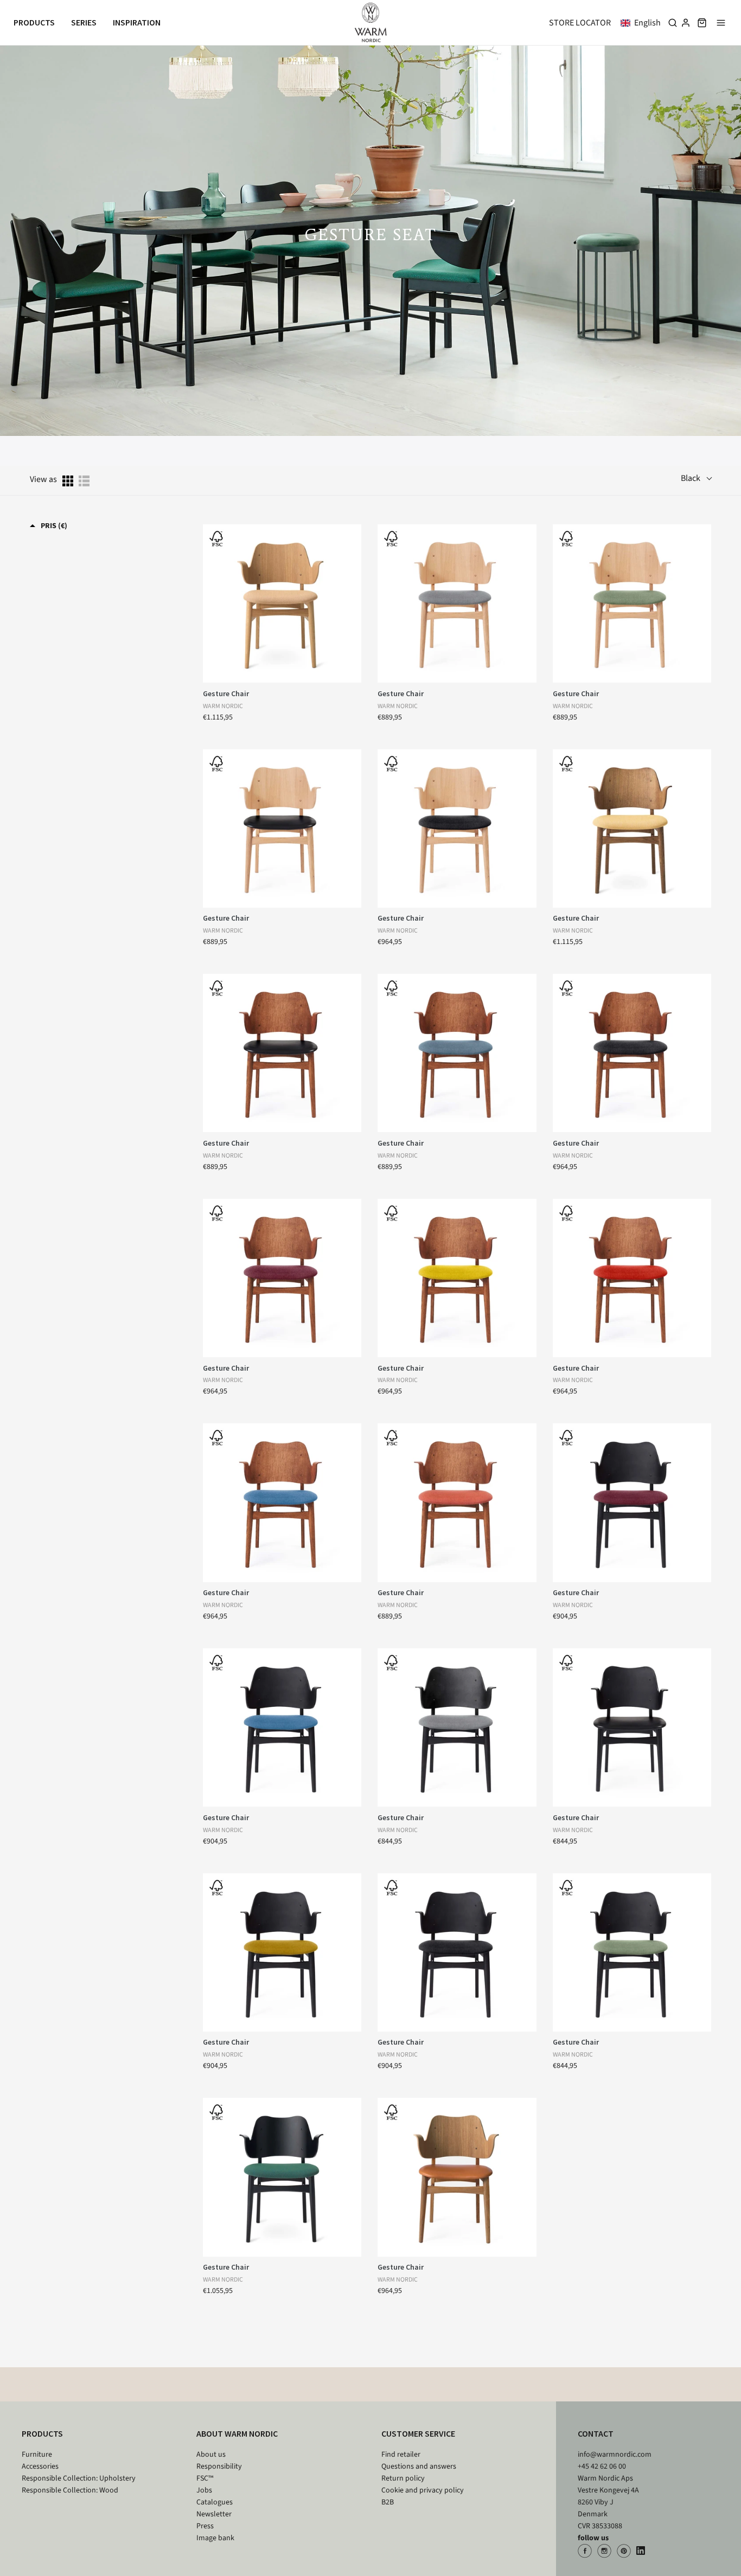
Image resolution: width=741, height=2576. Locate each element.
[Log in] (686, 23)
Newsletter (214, 2514)
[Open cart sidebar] (702, 23)
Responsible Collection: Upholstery (79, 2478)
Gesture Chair (226, 693)
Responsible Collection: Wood (70, 2490)
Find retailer (401, 2455)
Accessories (40, 2466)
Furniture (37, 2455)
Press (205, 2526)
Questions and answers (419, 2466)
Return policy (403, 2478)
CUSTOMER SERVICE (418, 2433)
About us (211, 2455)
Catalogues (215, 2502)
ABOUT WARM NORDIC (237, 2433)
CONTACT (596, 2433)
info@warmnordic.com (615, 2455)
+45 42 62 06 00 (602, 2466)
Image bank (215, 2538)
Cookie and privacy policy (423, 2490)
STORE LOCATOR (580, 23)
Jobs (204, 2490)
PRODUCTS (42, 2433)
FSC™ (205, 2478)
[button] (643, 23)
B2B (388, 2502)
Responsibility (219, 2466)
